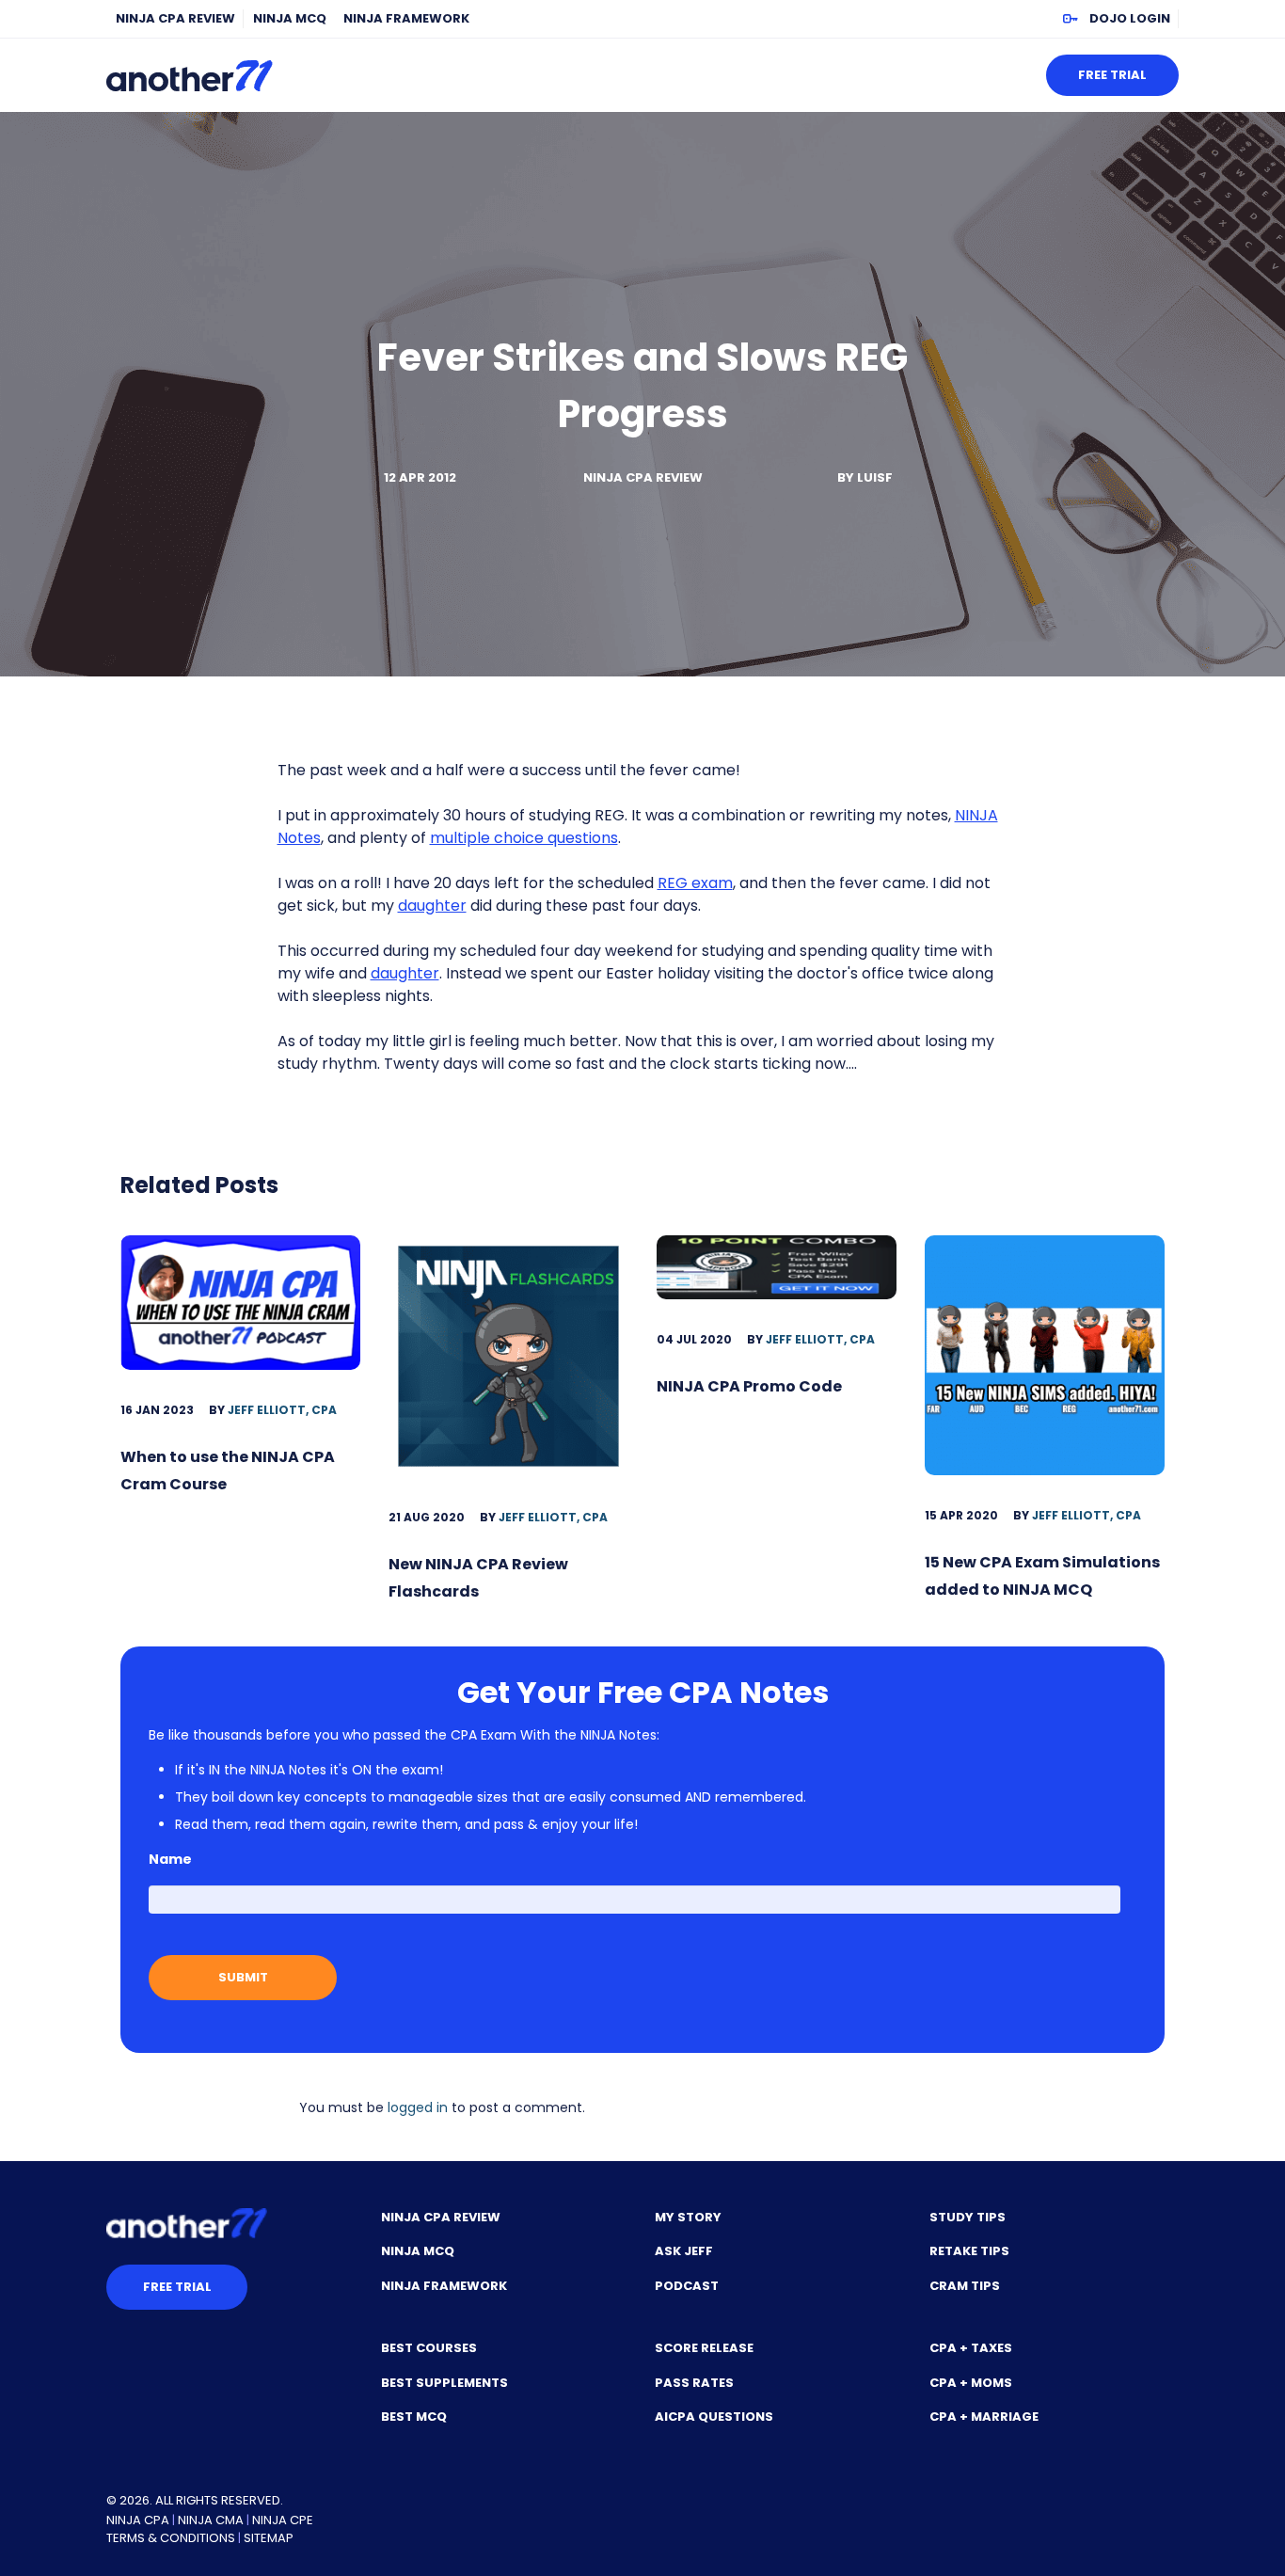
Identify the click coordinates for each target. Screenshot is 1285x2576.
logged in (418, 2107)
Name (170, 1859)
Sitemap (269, 2538)
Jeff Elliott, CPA (282, 1410)
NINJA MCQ (290, 18)
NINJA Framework (406, 18)
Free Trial (1112, 75)
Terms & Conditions (171, 2538)
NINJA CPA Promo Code (749, 1386)
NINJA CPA (138, 2520)
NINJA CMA (211, 2520)
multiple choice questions (524, 838)
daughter (432, 906)
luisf (875, 477)
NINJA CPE (283, 2520)
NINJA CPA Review (175, 18)
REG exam (695, 883)
